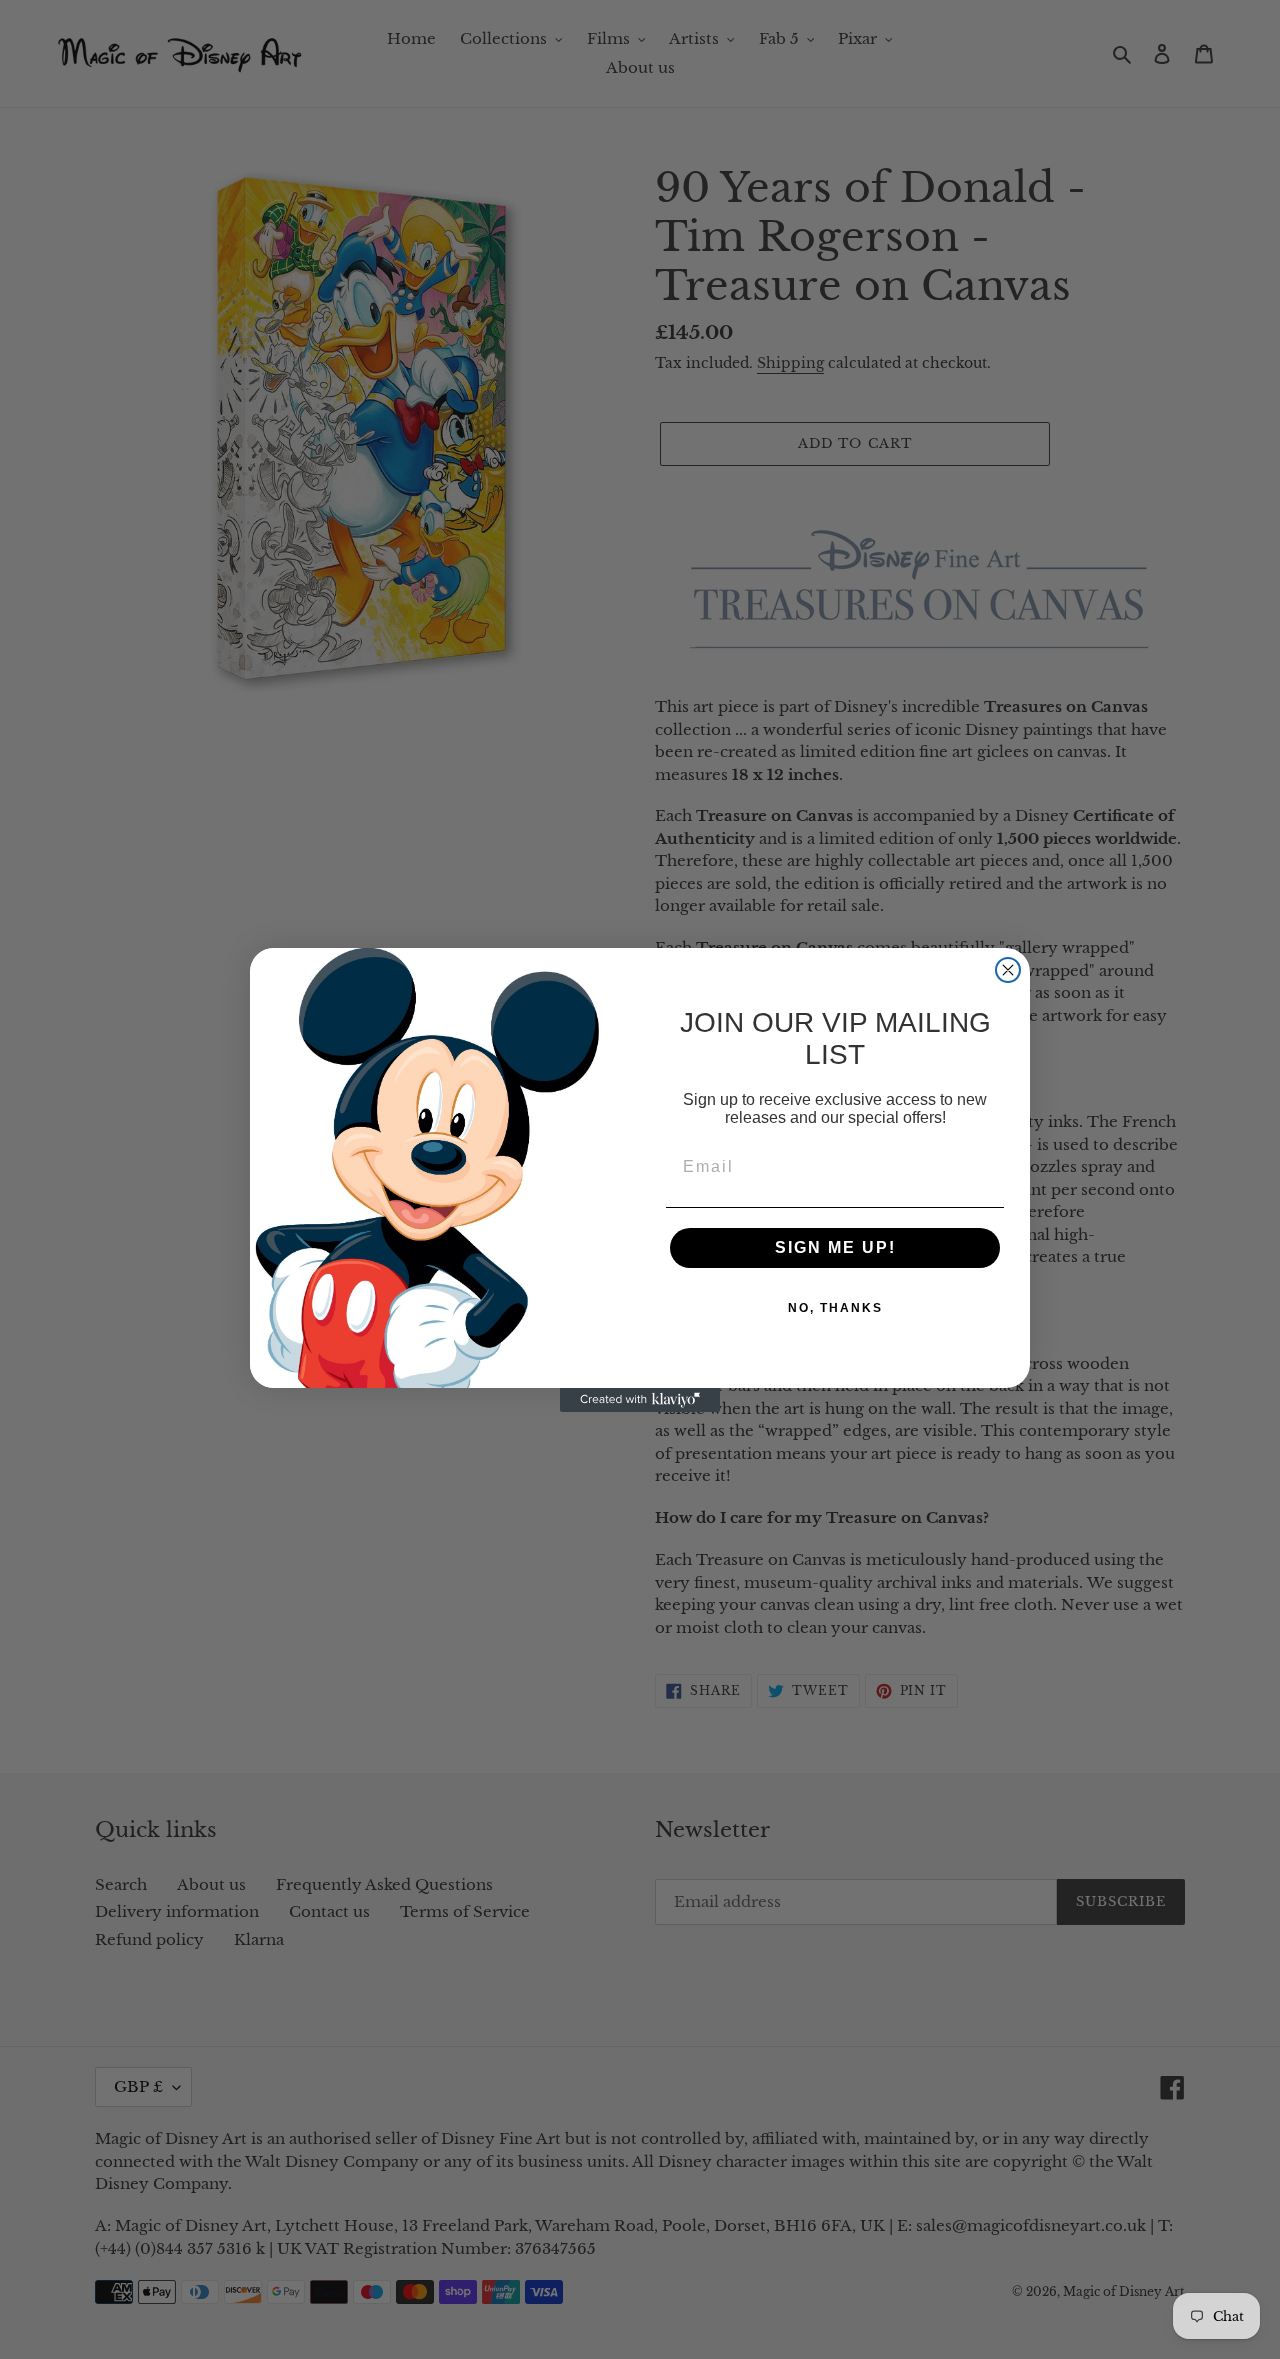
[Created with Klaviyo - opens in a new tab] (640, 1400)
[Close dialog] (1008, 970)
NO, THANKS (835, 1308)
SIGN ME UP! (835, 1247)
